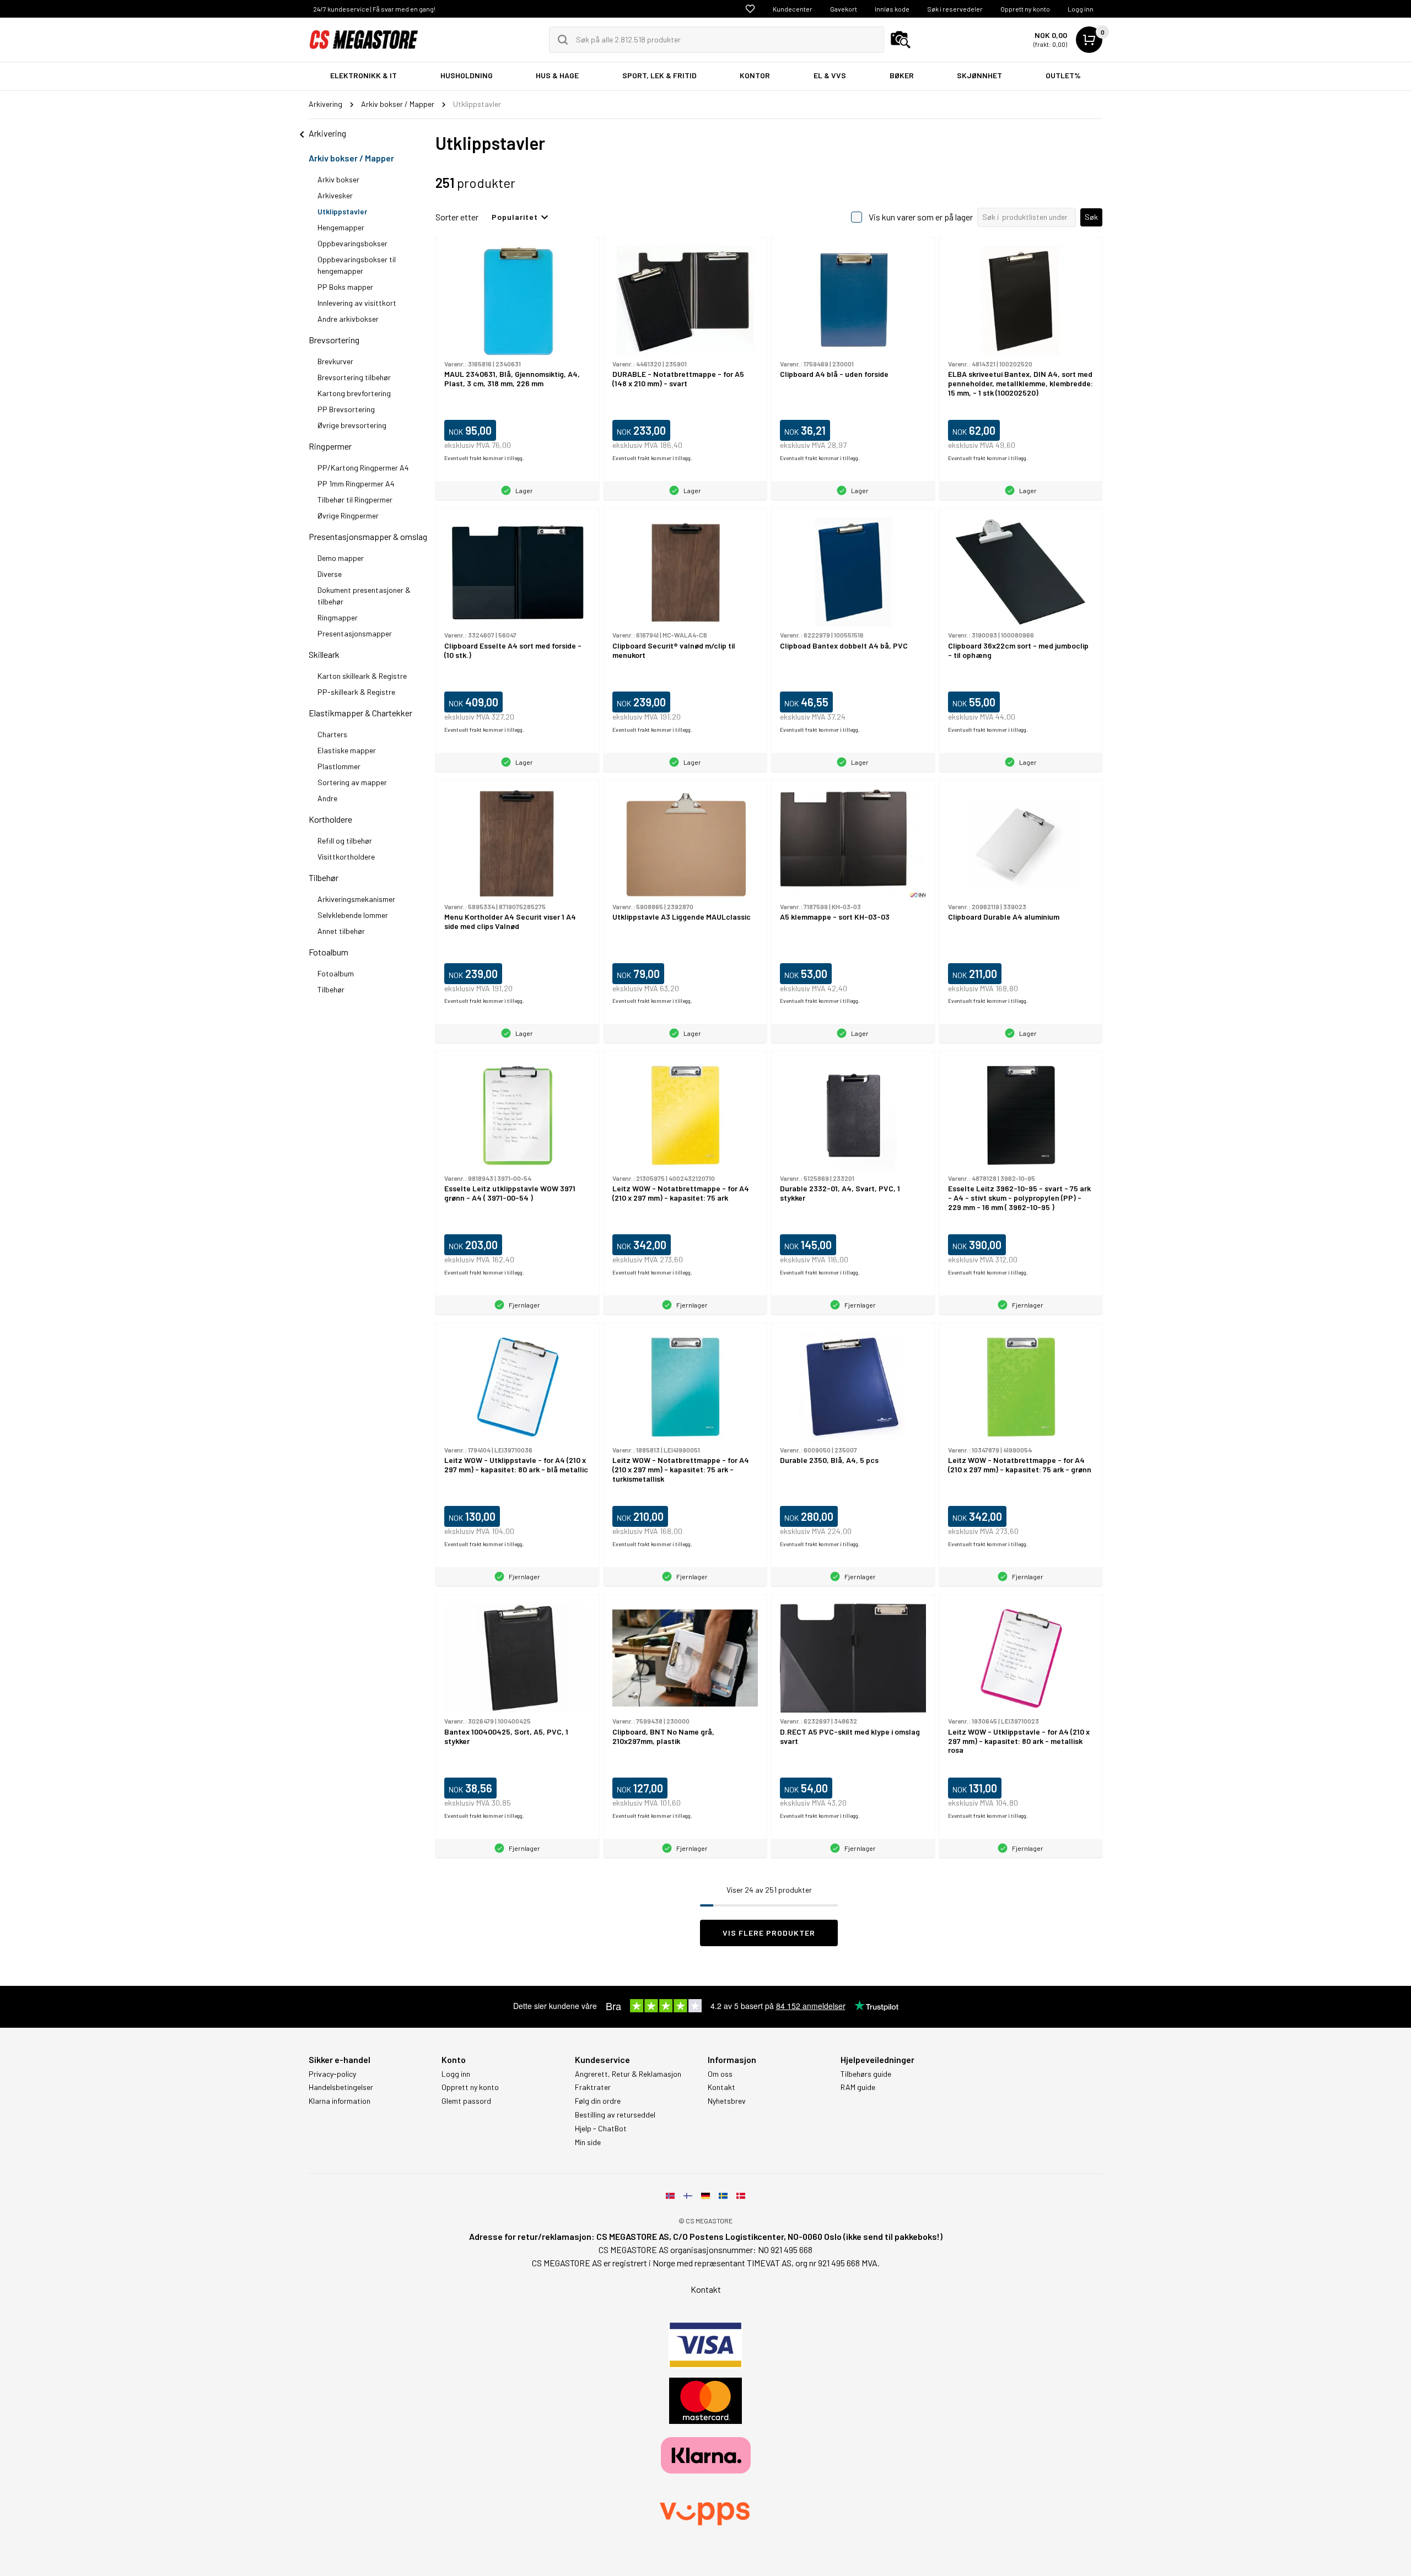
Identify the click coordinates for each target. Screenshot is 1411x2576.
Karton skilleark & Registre (362, 676)
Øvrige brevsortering (352, 425)
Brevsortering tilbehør (354, 377)
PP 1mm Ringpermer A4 (356, 484)
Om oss (720, 2074)
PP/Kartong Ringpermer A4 (363, 468)
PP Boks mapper (345, 287)
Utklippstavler (342, 211)
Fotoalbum (328, 952)
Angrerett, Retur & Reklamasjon (628, 2074)
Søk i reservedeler (955, 9)
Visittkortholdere (346, 857)
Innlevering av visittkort (357, 303)
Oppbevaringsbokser (352, 243)
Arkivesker (335, 195)
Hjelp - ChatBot (601, 2129)
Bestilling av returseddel (615, 2115)
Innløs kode (892, 9)
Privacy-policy (332, 2074)
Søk (1091, 217)
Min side (588, 2142)
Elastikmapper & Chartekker (360, 713)
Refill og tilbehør (345, 841)
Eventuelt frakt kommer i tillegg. (484, 458)
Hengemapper (341, 227)
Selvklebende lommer (353, 915)
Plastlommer (339, 766)
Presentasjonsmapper (355, 633)
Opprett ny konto (1025, 9)
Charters (332, 734)
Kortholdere (330, 819)
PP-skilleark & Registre (356, 692)
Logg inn (1081, 9)
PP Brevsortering (346, 409)
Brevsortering (334, 340)
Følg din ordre (598, 2101)
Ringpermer (330, 446)
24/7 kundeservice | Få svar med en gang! (374, 9)
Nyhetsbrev (727, 2101)
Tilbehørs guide (866, 2074)
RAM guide (858, 2087)
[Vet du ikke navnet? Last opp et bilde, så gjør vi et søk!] (901, 40)
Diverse (330, 574)
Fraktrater (593, 2087)
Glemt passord (466, 2101)
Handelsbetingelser (341, 2087)
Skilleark (324, 654)
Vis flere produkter (769, 1933)
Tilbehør (324, 877)
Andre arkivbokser (348, 319)
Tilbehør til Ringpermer (355, 499)
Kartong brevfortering (354, 393)
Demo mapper (341, 558)
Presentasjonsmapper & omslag (368, 536)
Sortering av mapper (352, 782)
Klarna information (340, 2101)
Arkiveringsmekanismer (356, 899)
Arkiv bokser (338, 179)
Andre (327, 798)
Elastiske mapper (347, 750)
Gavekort (844, 9)
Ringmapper (338, 617)
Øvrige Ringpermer (348, 515)
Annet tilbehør (341, 931)
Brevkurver (335, 361)
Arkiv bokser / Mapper (351, 158)
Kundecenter (793, 9)
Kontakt (721, 2087)
